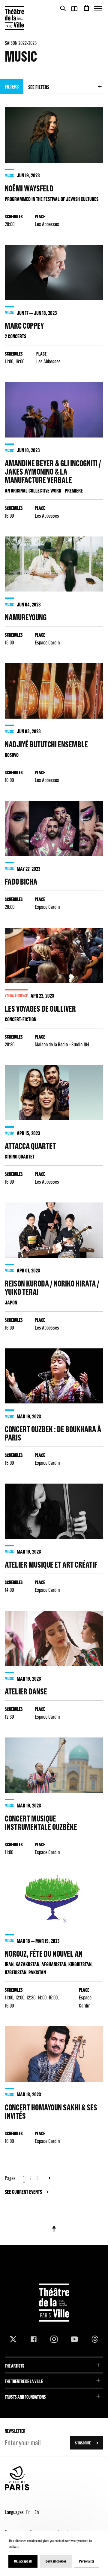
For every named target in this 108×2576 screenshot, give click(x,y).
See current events (23, 2192)
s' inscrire (83, 2443)
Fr (28, 2512)
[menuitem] (54, 2364)
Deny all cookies (56, 2561)
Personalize (87, 2561)
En (37, 2512)
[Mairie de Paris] (17, 2489)
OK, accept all (23, 2561)
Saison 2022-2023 (21, 43)
